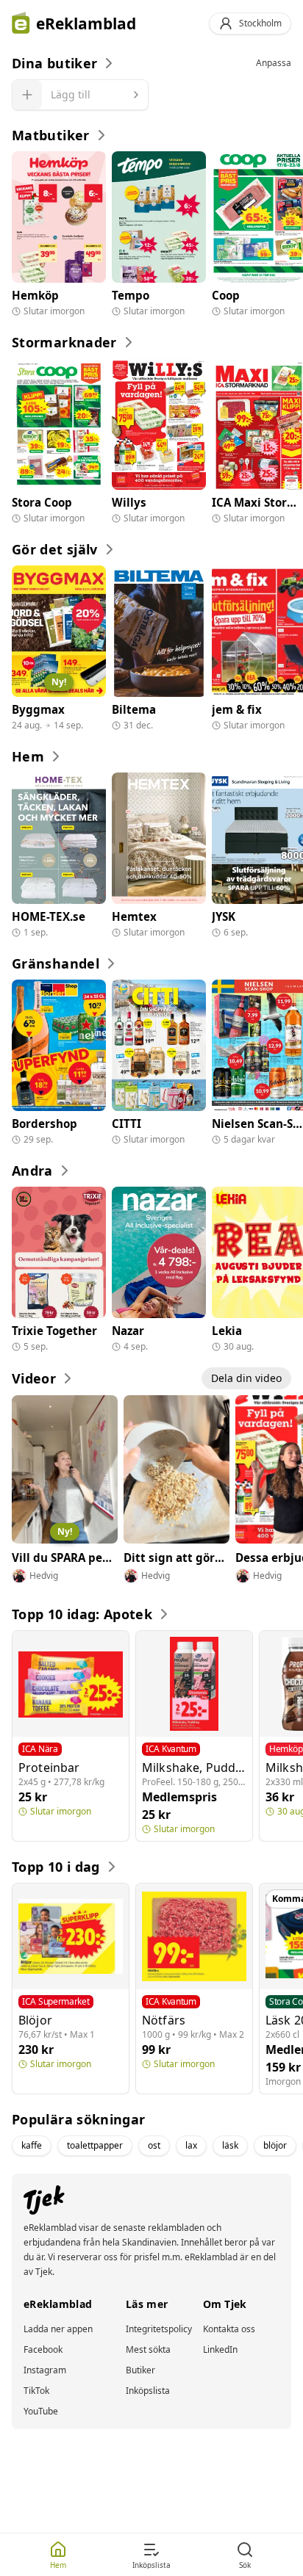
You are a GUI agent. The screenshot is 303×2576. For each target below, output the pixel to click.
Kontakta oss (229, 2329)
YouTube (41, 2412)
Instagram (45, 2370)
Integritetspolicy (159, 2329)
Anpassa (274, 63)
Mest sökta (148, 2350)
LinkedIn (220, 2350)
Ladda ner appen (58, 2329)
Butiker (140, 2370)
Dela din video (246, 1378)
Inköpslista (148, 2391)
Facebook (43, 2350)
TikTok (36, 2391)
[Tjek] (38, 2200)
